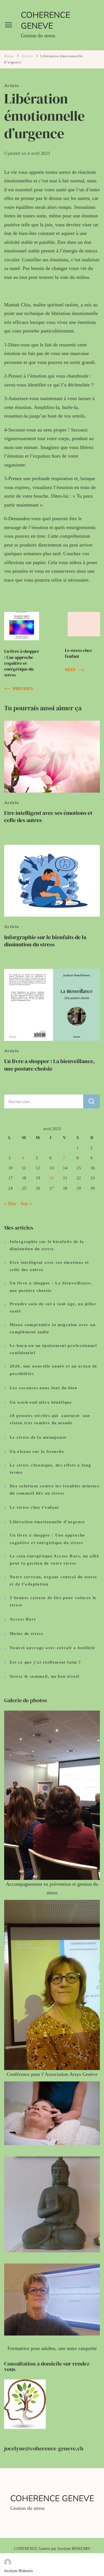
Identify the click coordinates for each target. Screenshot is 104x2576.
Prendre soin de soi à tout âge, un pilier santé (53, 1307)
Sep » (26, 1203)
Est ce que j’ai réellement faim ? (45, 1662)
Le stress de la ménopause (38, 1437)
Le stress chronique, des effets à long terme (50, 1469)
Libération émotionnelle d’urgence (47, 1522)
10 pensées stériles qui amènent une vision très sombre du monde (50, 1419)
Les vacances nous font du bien (44, 1388)
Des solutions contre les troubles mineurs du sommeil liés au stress (55, 1490)
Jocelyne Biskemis (18, 2571)
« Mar (10, 1203)
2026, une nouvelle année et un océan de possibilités (53, 1370)
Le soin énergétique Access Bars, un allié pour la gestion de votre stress (54, 1560)
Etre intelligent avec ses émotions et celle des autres (48, 817)
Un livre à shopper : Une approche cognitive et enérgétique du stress (47, 1539)
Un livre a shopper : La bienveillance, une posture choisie (50, 1065)
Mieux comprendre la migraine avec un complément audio (53, 1328)
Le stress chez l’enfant (34, 1507)
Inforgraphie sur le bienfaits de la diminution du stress (45, 941)
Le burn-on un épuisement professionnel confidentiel (53, 1349)
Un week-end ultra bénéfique (41, 1402)
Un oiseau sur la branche (37, 1451)
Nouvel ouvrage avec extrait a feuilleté (52, 1648)
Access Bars (23, 1619)
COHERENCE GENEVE (45, 21)
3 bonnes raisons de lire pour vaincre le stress (53, 1601)
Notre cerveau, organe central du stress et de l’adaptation (53, 1580)
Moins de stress (26, 1634)
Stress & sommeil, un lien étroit (45, 1676)
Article (12, 86)
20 (52, 1178)
